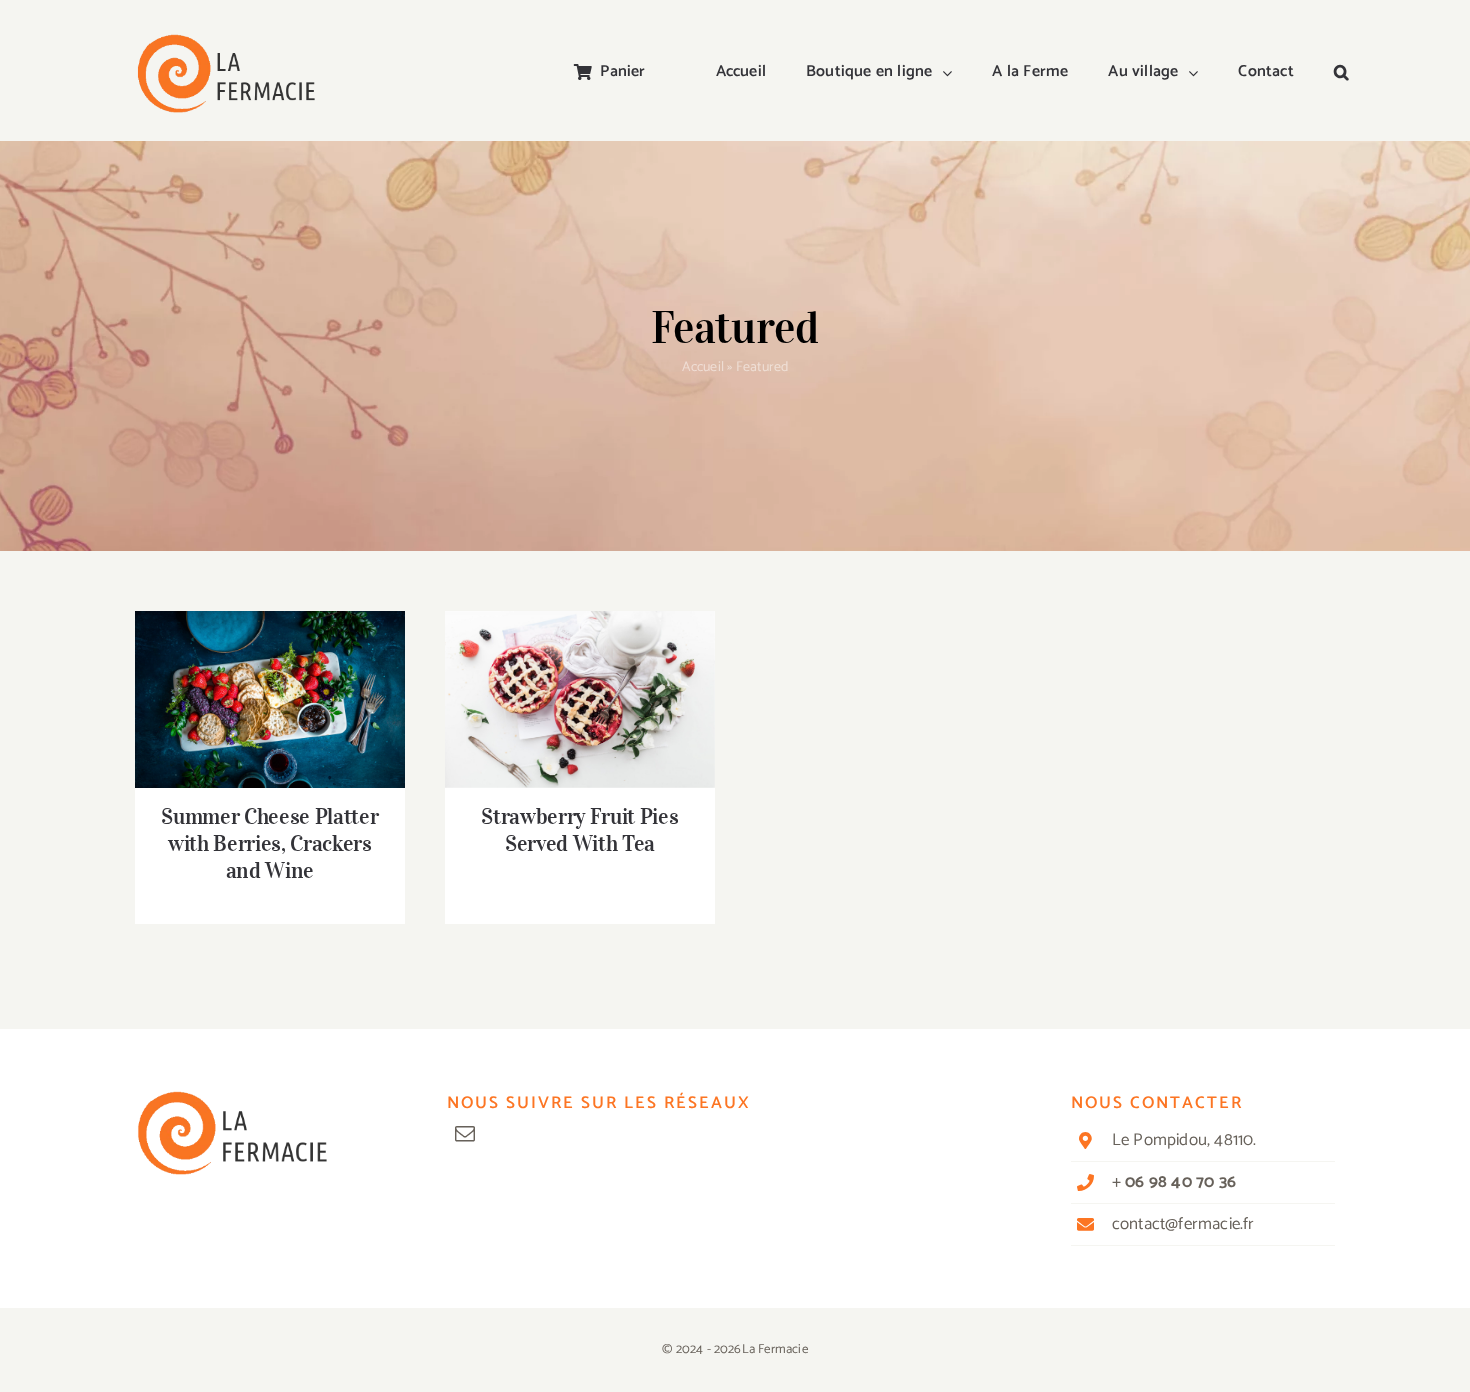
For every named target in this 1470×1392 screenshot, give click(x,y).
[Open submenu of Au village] (1198, 73)
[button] (1341, 73)
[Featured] (270, 700)
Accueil (703, 367)
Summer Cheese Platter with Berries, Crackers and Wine (270, 671)
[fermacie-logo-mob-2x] (225, 42)
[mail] (465, 1134)
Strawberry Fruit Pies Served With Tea (580, 671)
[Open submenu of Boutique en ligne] (952, 73)
